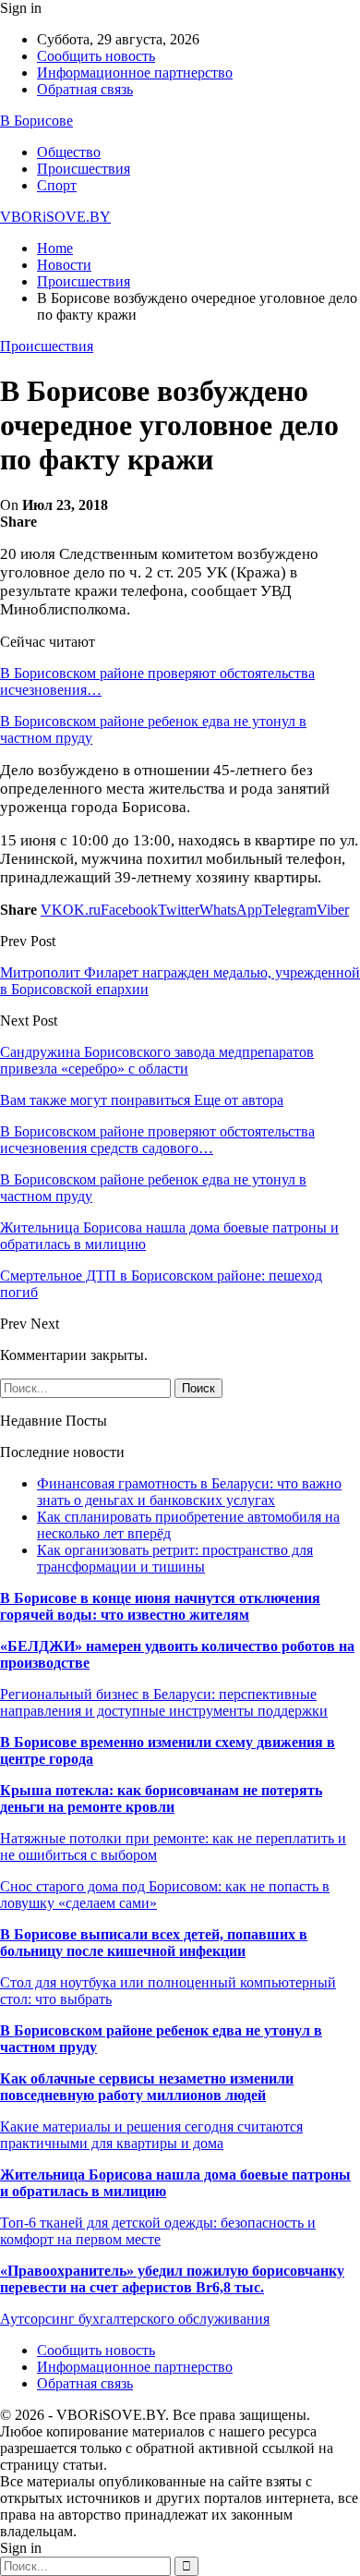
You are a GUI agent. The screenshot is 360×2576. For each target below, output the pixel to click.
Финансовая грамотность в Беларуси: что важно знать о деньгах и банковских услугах (189, 1492)
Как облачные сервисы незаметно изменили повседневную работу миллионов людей (147, 2087)
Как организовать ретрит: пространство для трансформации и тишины (175, 1558)
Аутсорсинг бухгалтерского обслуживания (135, 2319)
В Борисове (36, 121)
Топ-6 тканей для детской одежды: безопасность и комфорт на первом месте (158, 2231)
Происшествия (84, 169)
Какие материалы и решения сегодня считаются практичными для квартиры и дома (151, 2135)
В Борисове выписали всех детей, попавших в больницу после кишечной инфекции (154, 1943)
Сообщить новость (96, 56)
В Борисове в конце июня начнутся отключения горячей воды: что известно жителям (160, 1606)
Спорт (57, 185)
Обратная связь (85, 89)
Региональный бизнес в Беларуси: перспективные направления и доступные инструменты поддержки (164, 1702)
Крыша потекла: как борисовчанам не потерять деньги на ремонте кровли (161, 1798)
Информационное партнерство (135, 73)
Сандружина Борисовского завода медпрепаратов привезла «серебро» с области (157, 1060)
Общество (69, 152)
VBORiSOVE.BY (55, 217)
